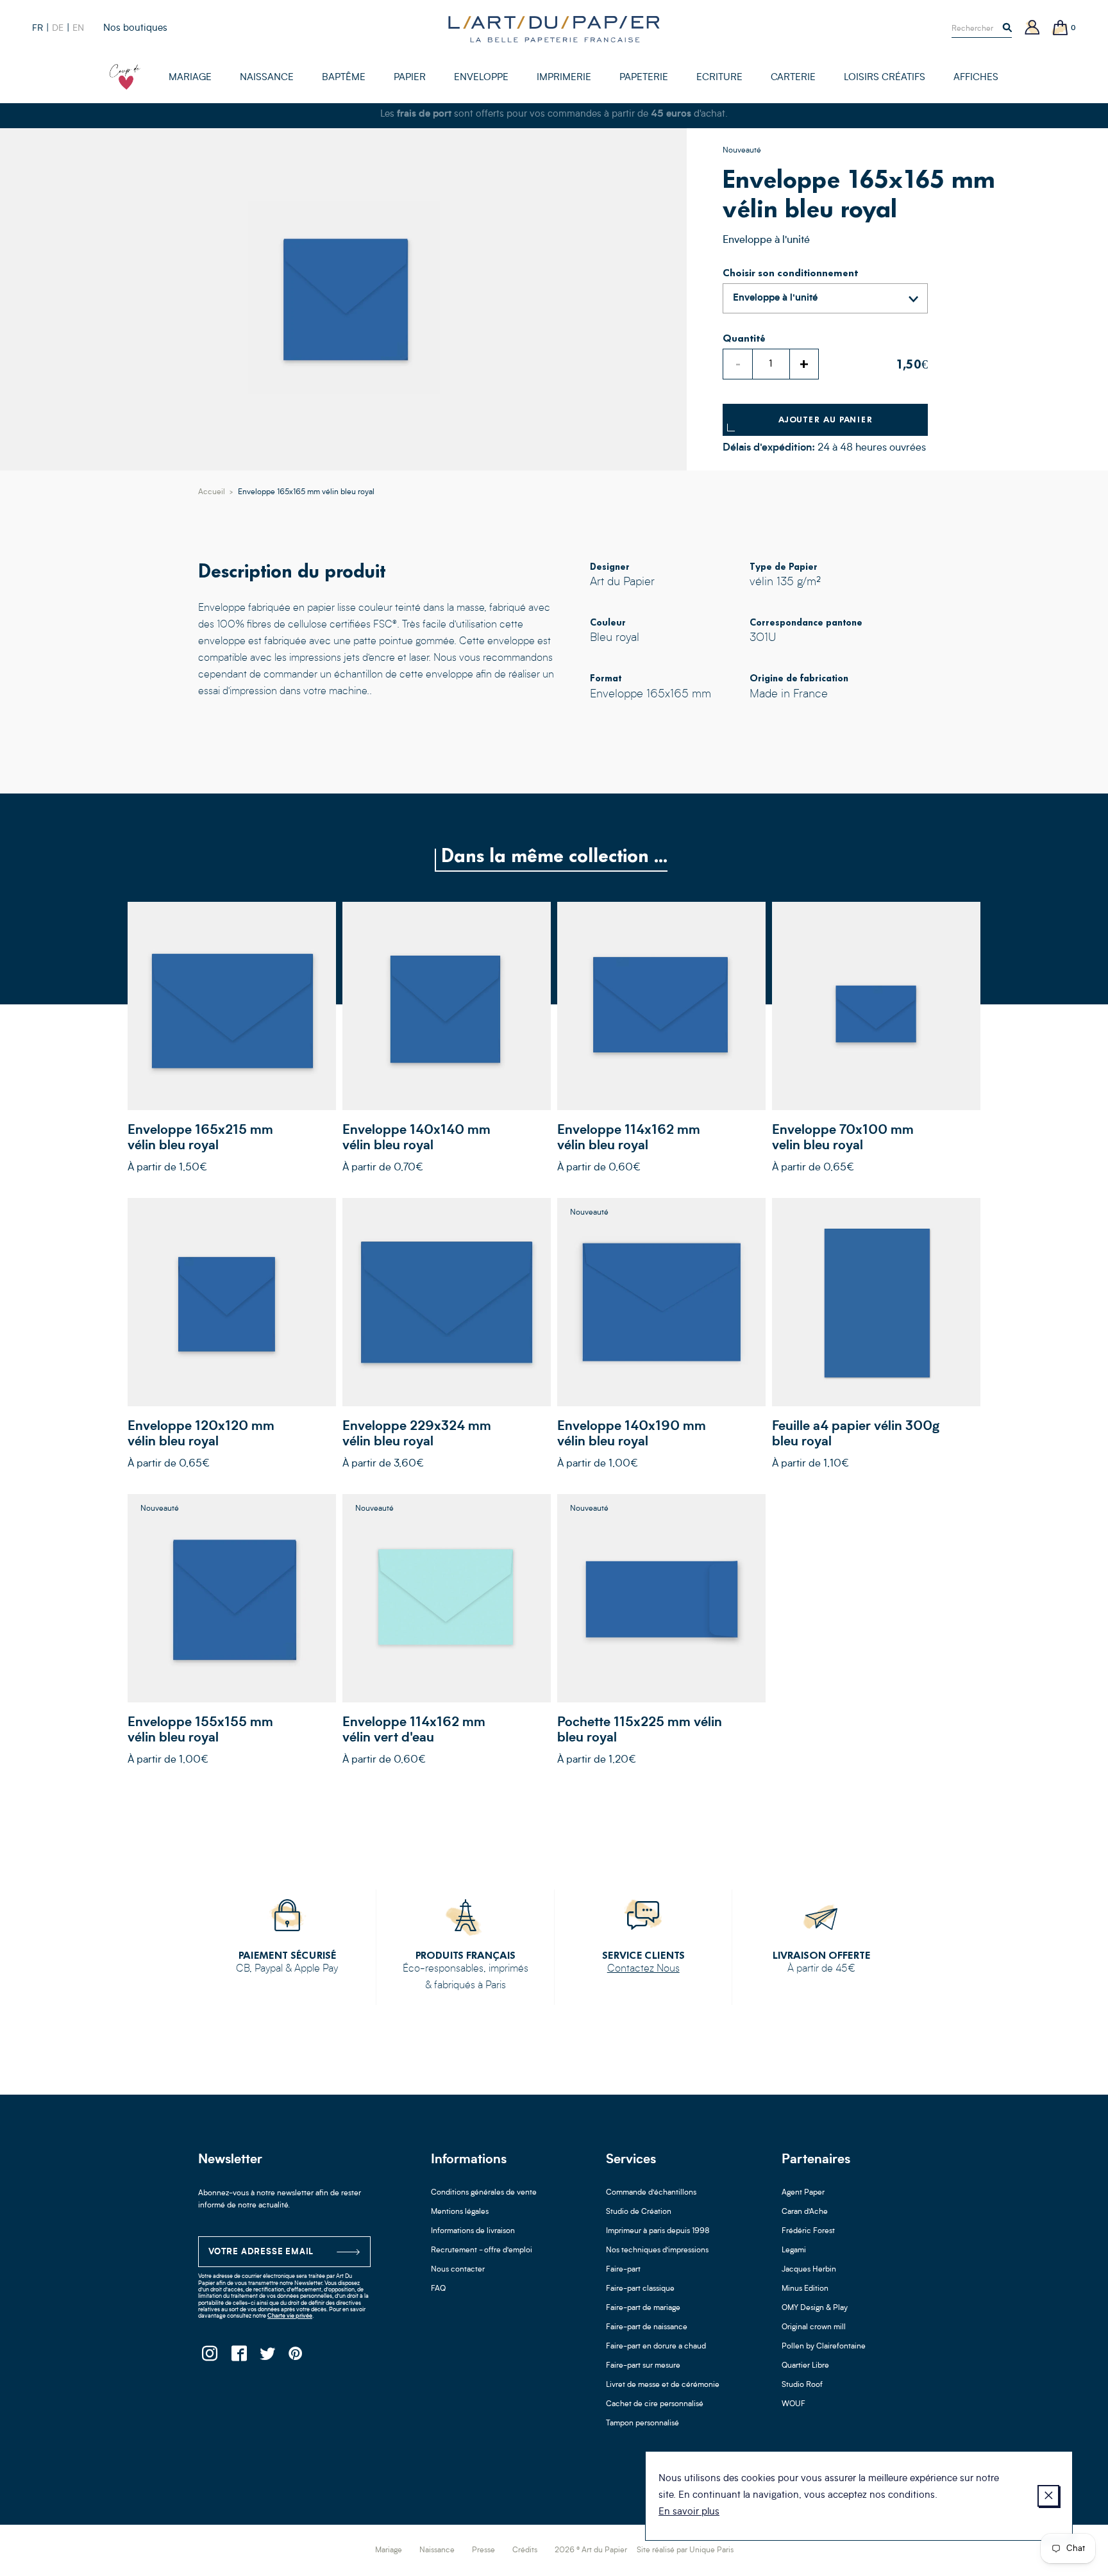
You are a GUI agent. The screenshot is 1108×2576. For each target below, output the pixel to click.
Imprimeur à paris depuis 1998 (658, 2231)
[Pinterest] (296, 2357)
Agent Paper (803, 2193)
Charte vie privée (290, 2316)
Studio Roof (802, 2385)
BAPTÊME (344, 78)
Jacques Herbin (809, 2270)
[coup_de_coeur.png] (125, 77)
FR (38, 28)
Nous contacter (458, 2270)
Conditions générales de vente (484, 2193)
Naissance (437, 2550)
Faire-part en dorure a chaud (656, 2347)
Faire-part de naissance (647, 2327)
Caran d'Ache (805, 2212)
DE (58, 28)
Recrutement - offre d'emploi (482, 2250)
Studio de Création (639, 2212)
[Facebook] (238, 2357)
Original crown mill (814, 2327)
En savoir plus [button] (689, 2512)
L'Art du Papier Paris (554, 29)
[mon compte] (1032, 29)
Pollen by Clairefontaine (824, 2347)
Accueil (212, 492)
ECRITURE (719, 78)
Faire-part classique (640, 2289)
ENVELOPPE (481, 78)
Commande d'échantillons (651, 2193)
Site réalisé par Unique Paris (685, 2550)
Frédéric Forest (808, 2231)
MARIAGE (190, 78)
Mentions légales (460, 2212)
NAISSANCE (267, 78)
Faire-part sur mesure (643, 2366)
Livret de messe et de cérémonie (663, 2385)
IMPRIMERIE (564, 78)
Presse (483, 2550)
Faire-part (623, 2270)
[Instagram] (209, 2357)
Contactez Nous (643, 1969)
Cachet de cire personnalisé (655, 2404)
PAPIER (410, 78)
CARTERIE (793, 78)
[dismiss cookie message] (1048, 2496)
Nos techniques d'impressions (657, 2250)
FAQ (438, 2289)
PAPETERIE (644, 78)
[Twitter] (267, 2357)
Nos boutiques (135, 29)
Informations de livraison (473, 2231)
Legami (794, 2250)
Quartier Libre (805, 2366)
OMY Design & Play (815, 2308)
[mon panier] (1061, 29)
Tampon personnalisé (642, 2423)
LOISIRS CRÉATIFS (885, 78)
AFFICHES (976, 78)
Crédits (525, 2550)
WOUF (793, 2404)
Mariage (389, 2550)
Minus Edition (805, 2289)
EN (78, 28)
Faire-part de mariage (643, 2308)
